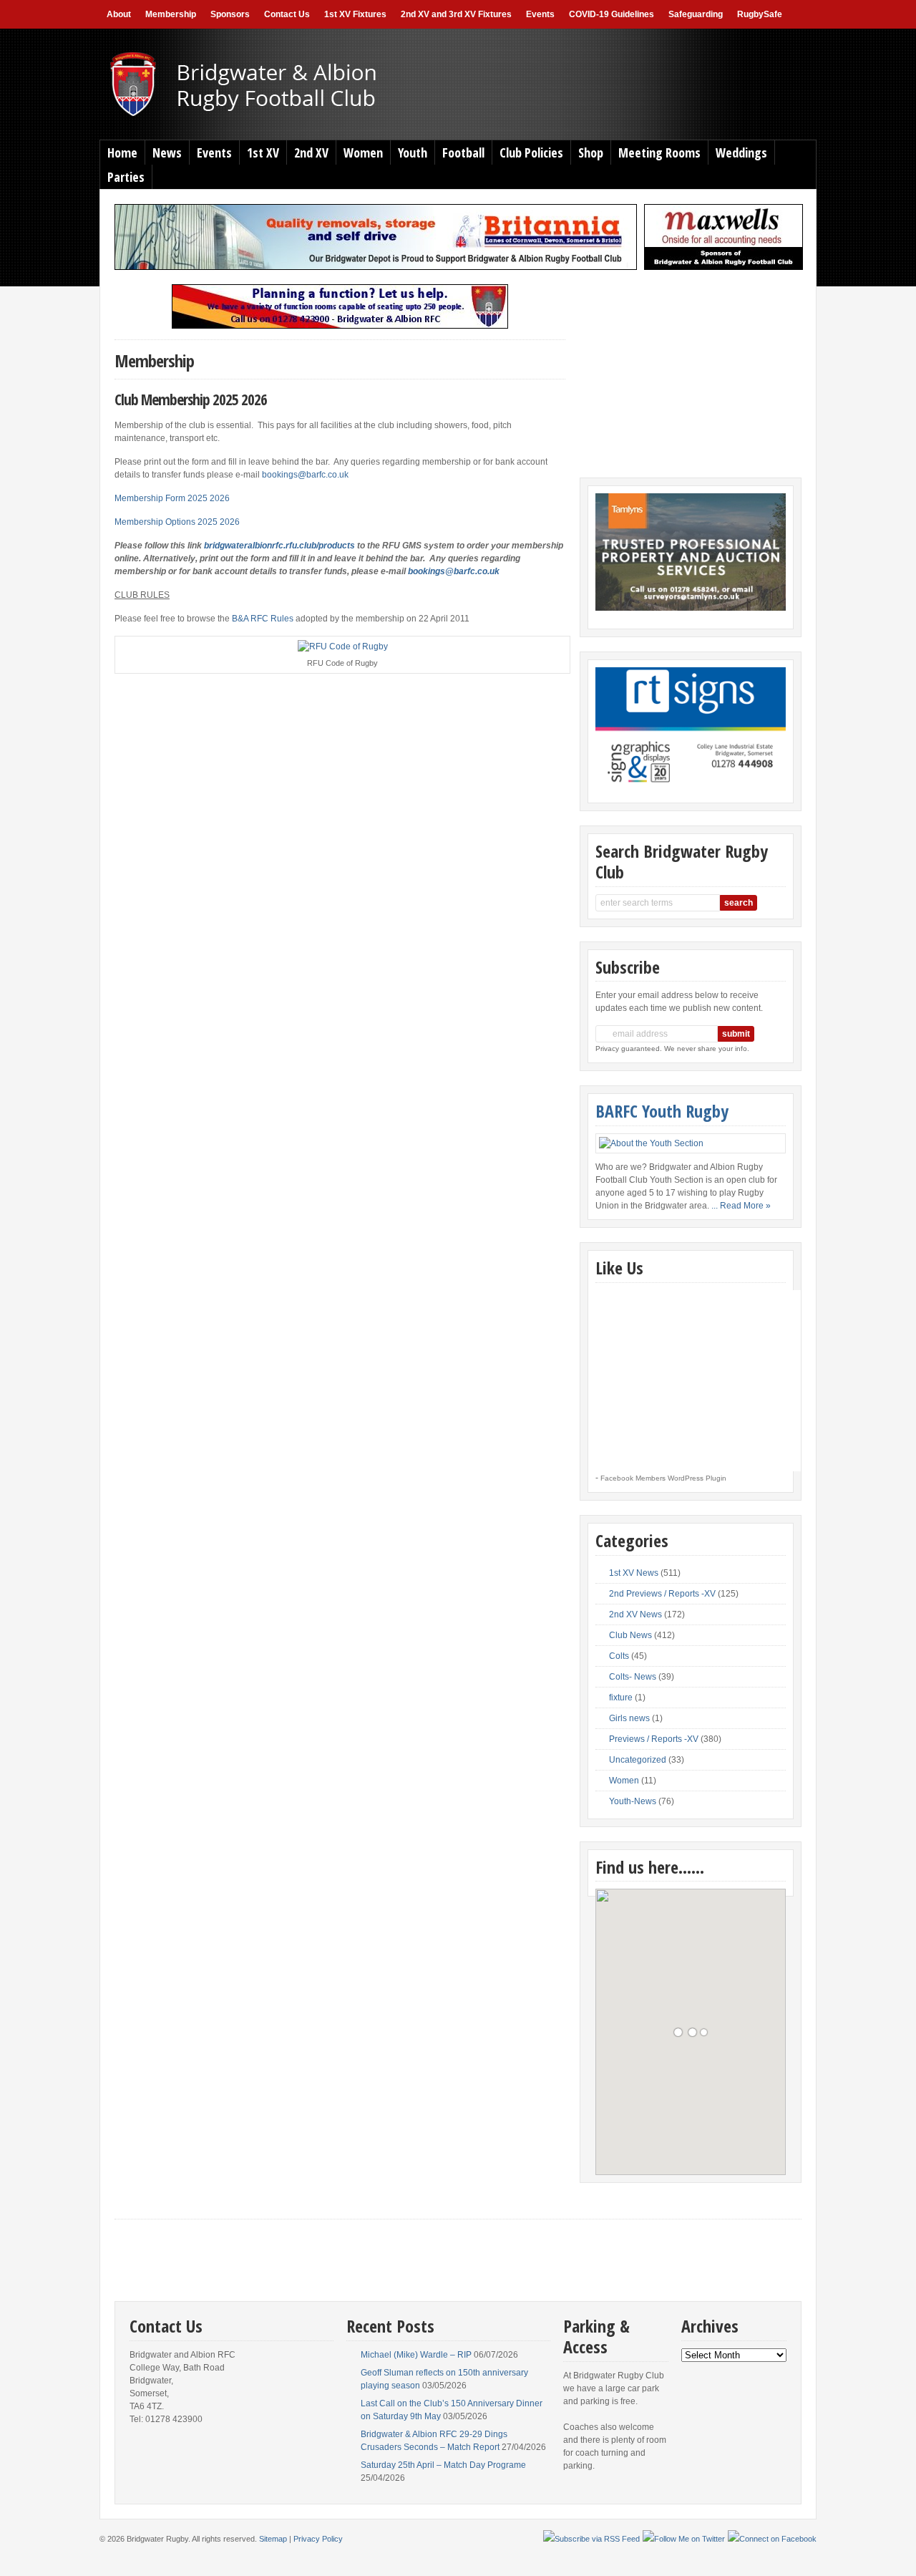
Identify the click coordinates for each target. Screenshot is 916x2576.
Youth (413, 152)
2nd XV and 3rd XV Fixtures (456, 14)
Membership (171, 14)
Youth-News (633, 1801)
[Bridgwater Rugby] (269, 115)
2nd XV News (635, 1614)
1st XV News (634, 1573)
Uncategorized (638, 1760)
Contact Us (287, 14)
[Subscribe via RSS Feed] (591, 2539)
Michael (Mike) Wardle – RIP (416, 2355)
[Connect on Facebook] (772, 2539)
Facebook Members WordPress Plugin (663, 1478)
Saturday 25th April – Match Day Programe (443, 2465)
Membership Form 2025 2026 (172, 498)
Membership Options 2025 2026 (177, 522)
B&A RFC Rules (263, 619)
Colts (619, 1656)
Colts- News (633, 1677)
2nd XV (311, 152)
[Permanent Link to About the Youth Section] (691, 1143)
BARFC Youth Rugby (662, 1111)
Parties (126, 177)
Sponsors (230, 14)
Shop (591, 152)
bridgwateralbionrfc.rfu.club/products (279, 546)
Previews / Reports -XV (654, 1739)
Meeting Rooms (659, 152)
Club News (630, 1635)
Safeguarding (696, 14)
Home (122, 152)
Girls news (629, 1718)
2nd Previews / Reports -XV (662, 1594)
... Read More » (741, 1206)
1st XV (263, 152)
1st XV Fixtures (355, 14)
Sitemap (273, 2539)
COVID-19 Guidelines (612, 14)
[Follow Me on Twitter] (684, 2539)
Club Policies (531, 152)
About (119, 14)
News (167, 152)
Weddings (741, 152)
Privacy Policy (318, 2539)
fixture (621, 1698)
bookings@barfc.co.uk (305, 475)
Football (463, 152)
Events (540, 14)
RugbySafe (760, 14)
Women (363, 152)
